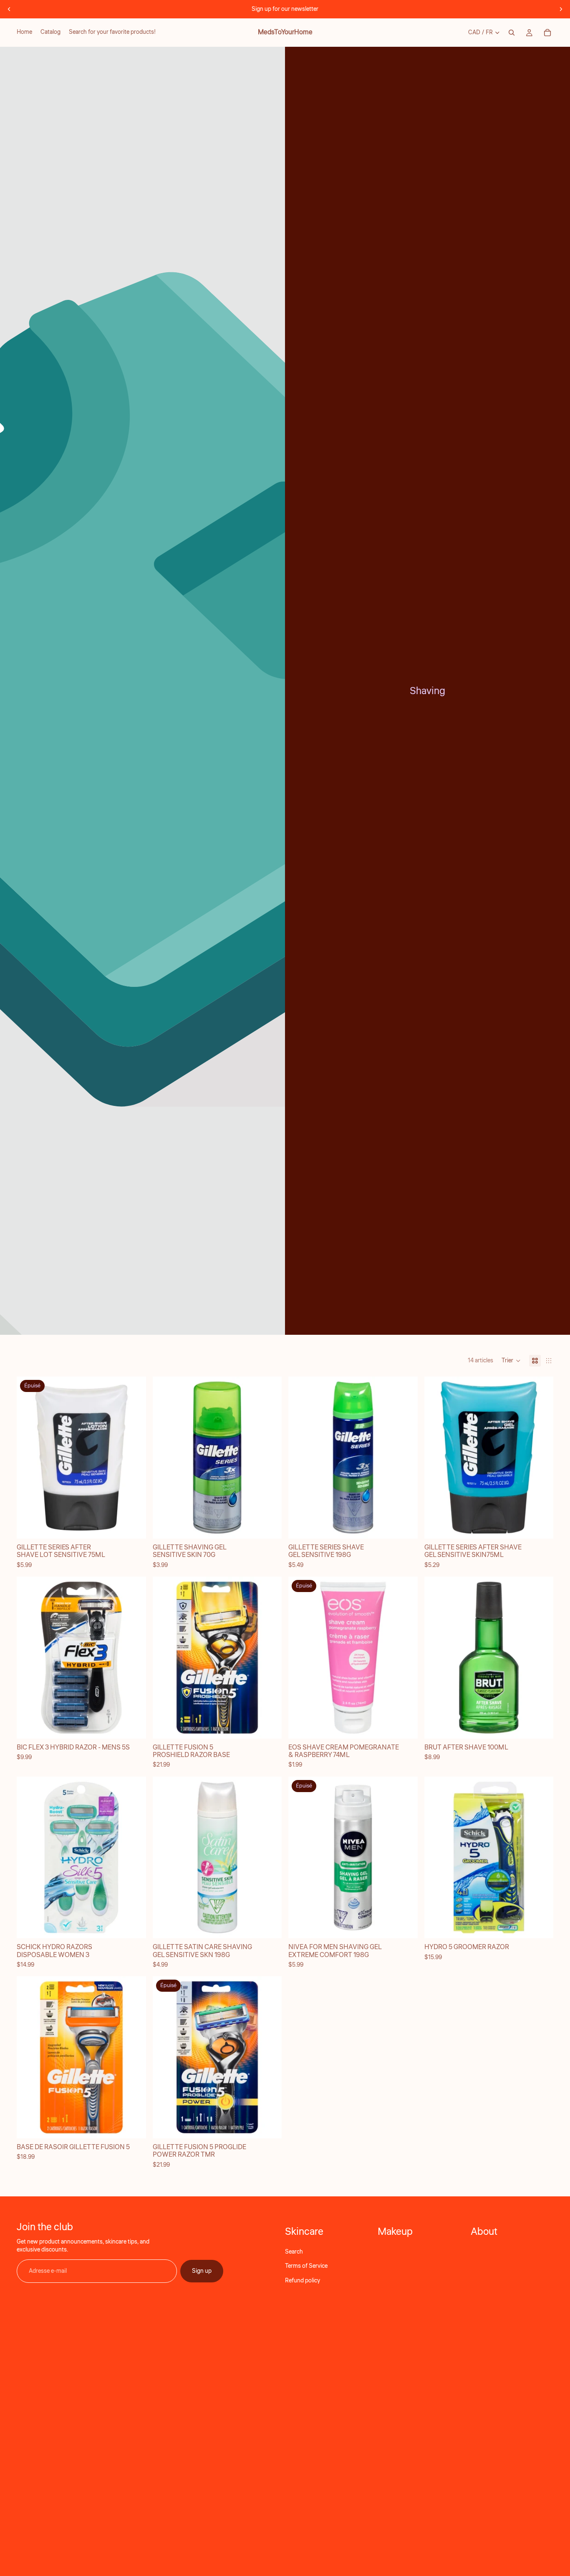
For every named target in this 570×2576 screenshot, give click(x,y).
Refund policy (303, 2281)
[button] (511, 1361)
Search (294, 2252)
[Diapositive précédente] (9, 9)
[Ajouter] (269, 1526)
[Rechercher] (512, 33)
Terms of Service (306, 2266)
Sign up (202, 2271)
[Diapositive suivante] (561, 9)
